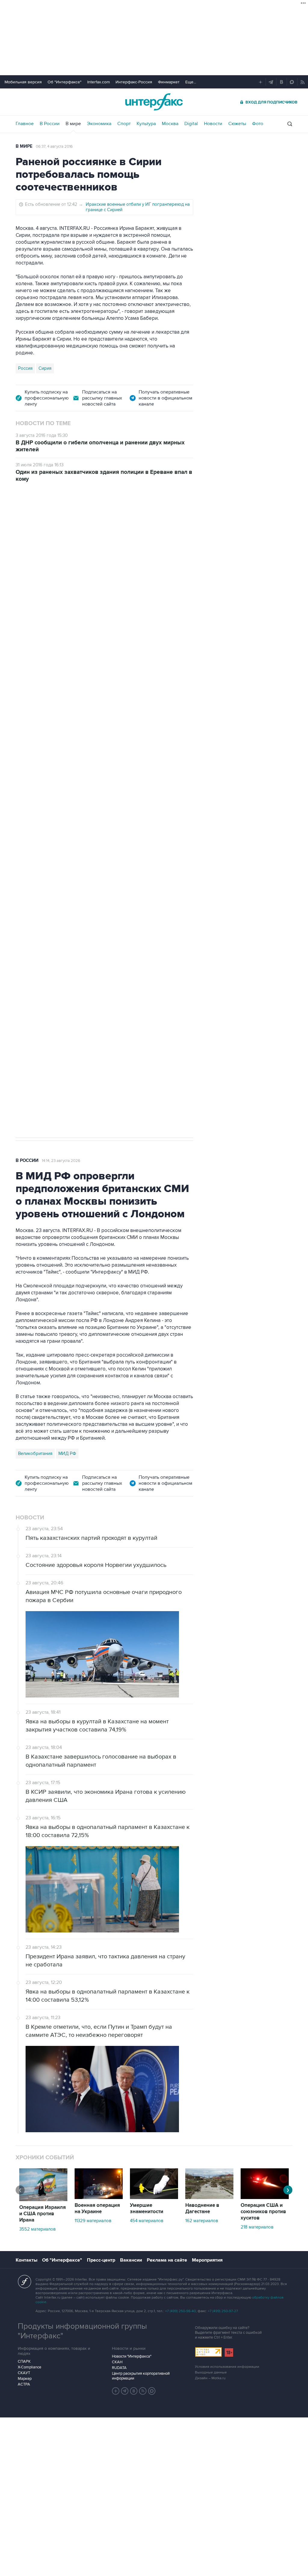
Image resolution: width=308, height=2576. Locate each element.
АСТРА (24, 2384)
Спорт (124, 124)
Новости (213, 124)
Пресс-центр (101, 2260)
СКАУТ (24, 2373)
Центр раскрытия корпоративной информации (141, 2376)
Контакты (26, 2260)
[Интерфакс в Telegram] (125, 2391)
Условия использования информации (227, 2367)
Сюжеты (237, 124)
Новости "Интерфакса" (132, 2356)
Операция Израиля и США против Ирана (43, 2214)
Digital (191, 124)
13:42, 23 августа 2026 (62, 524)
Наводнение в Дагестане (202, 2208)
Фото (258, 124)
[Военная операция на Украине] (99, 2198)
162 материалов (202, 2221)
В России (50, 124)
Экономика (99, 124)
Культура (146, 124)
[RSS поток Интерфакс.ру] (143, 2391)
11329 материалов (93, 2221)
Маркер (25, 2379)
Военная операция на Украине (97, 2208)
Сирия (45, 368)
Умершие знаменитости (147, 2208)
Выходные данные (211, 2372)
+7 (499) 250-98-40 (180, 2311)
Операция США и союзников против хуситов (263, 2212)
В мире (73, 124)
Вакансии (131, 2260)
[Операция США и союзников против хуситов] (265, 2198)
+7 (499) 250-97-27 (223, 2311)
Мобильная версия (23, 82)
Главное (25, 124)
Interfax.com (99, 82)
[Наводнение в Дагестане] (209, 2198)
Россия (25, 368)
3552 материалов (37, 2229)
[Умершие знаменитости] (154, 2198)
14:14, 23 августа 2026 (61, 1161)
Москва (170, 124)
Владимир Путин (35, 827)
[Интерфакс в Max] (152, 2391)
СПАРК (24, 2361)
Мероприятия (207, 2260)
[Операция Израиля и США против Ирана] (43, 2200)
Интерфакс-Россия (134, 82)
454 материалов (147, 2221)
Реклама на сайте (167, 2260)
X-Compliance (29, 2367)
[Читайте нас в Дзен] (116, 2391)
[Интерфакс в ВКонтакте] (134, 2391)
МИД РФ (67, 1453)
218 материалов (257, 2227)
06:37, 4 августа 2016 (54, 147)
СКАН (117, 2362)
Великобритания (35, 1453)
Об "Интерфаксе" (65, 82)
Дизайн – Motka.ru (210, 2378)
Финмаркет (169, 82)
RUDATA (119, 2368)
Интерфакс (154, 102)
